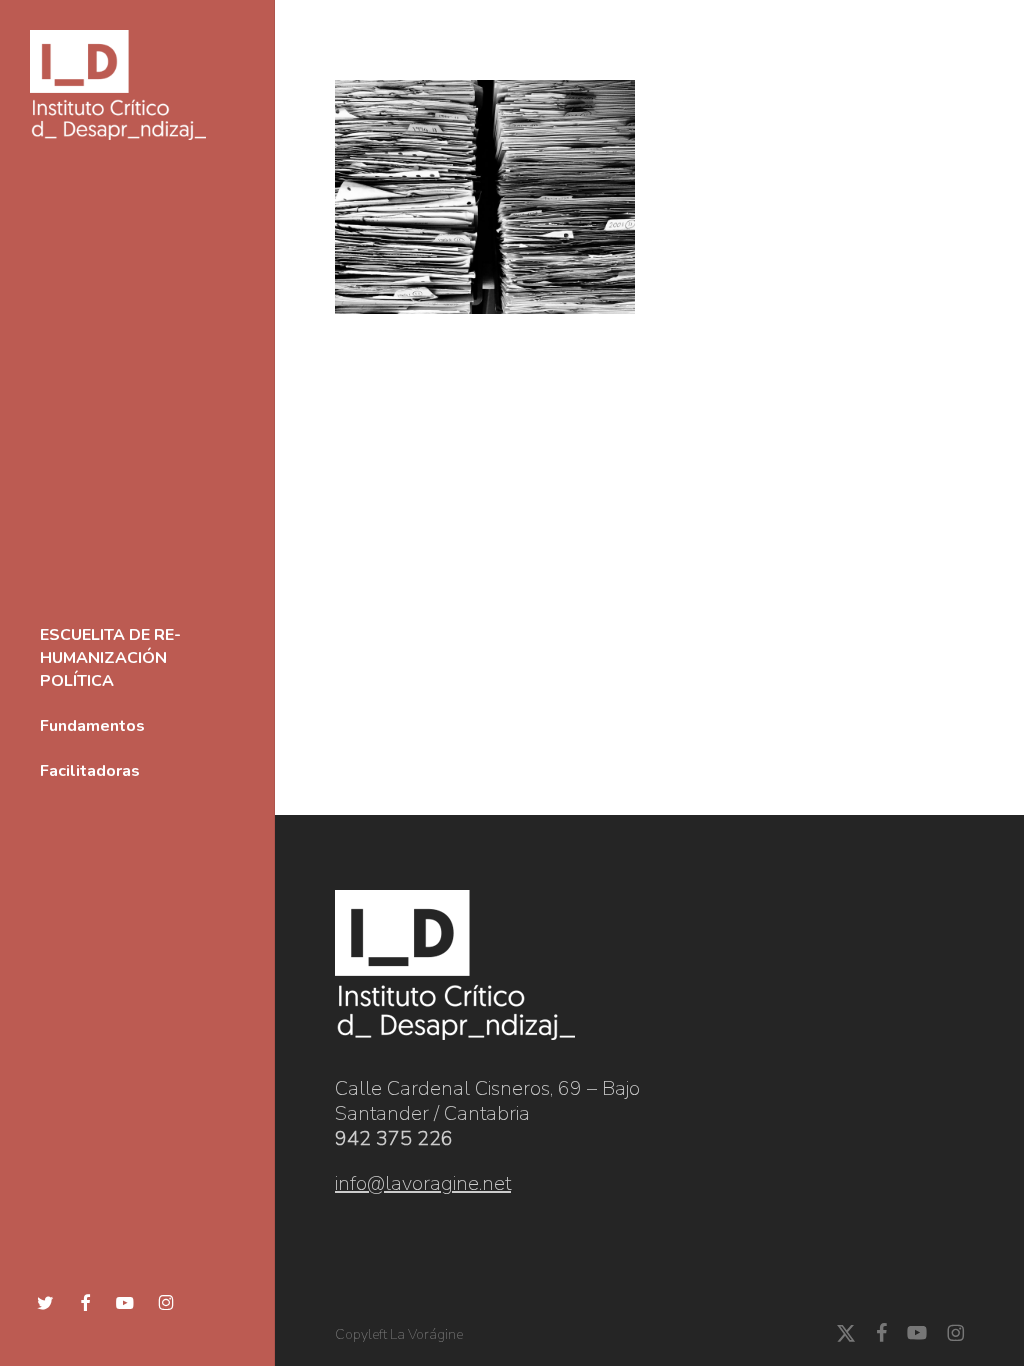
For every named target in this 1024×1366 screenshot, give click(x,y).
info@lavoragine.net (423, 1183)
